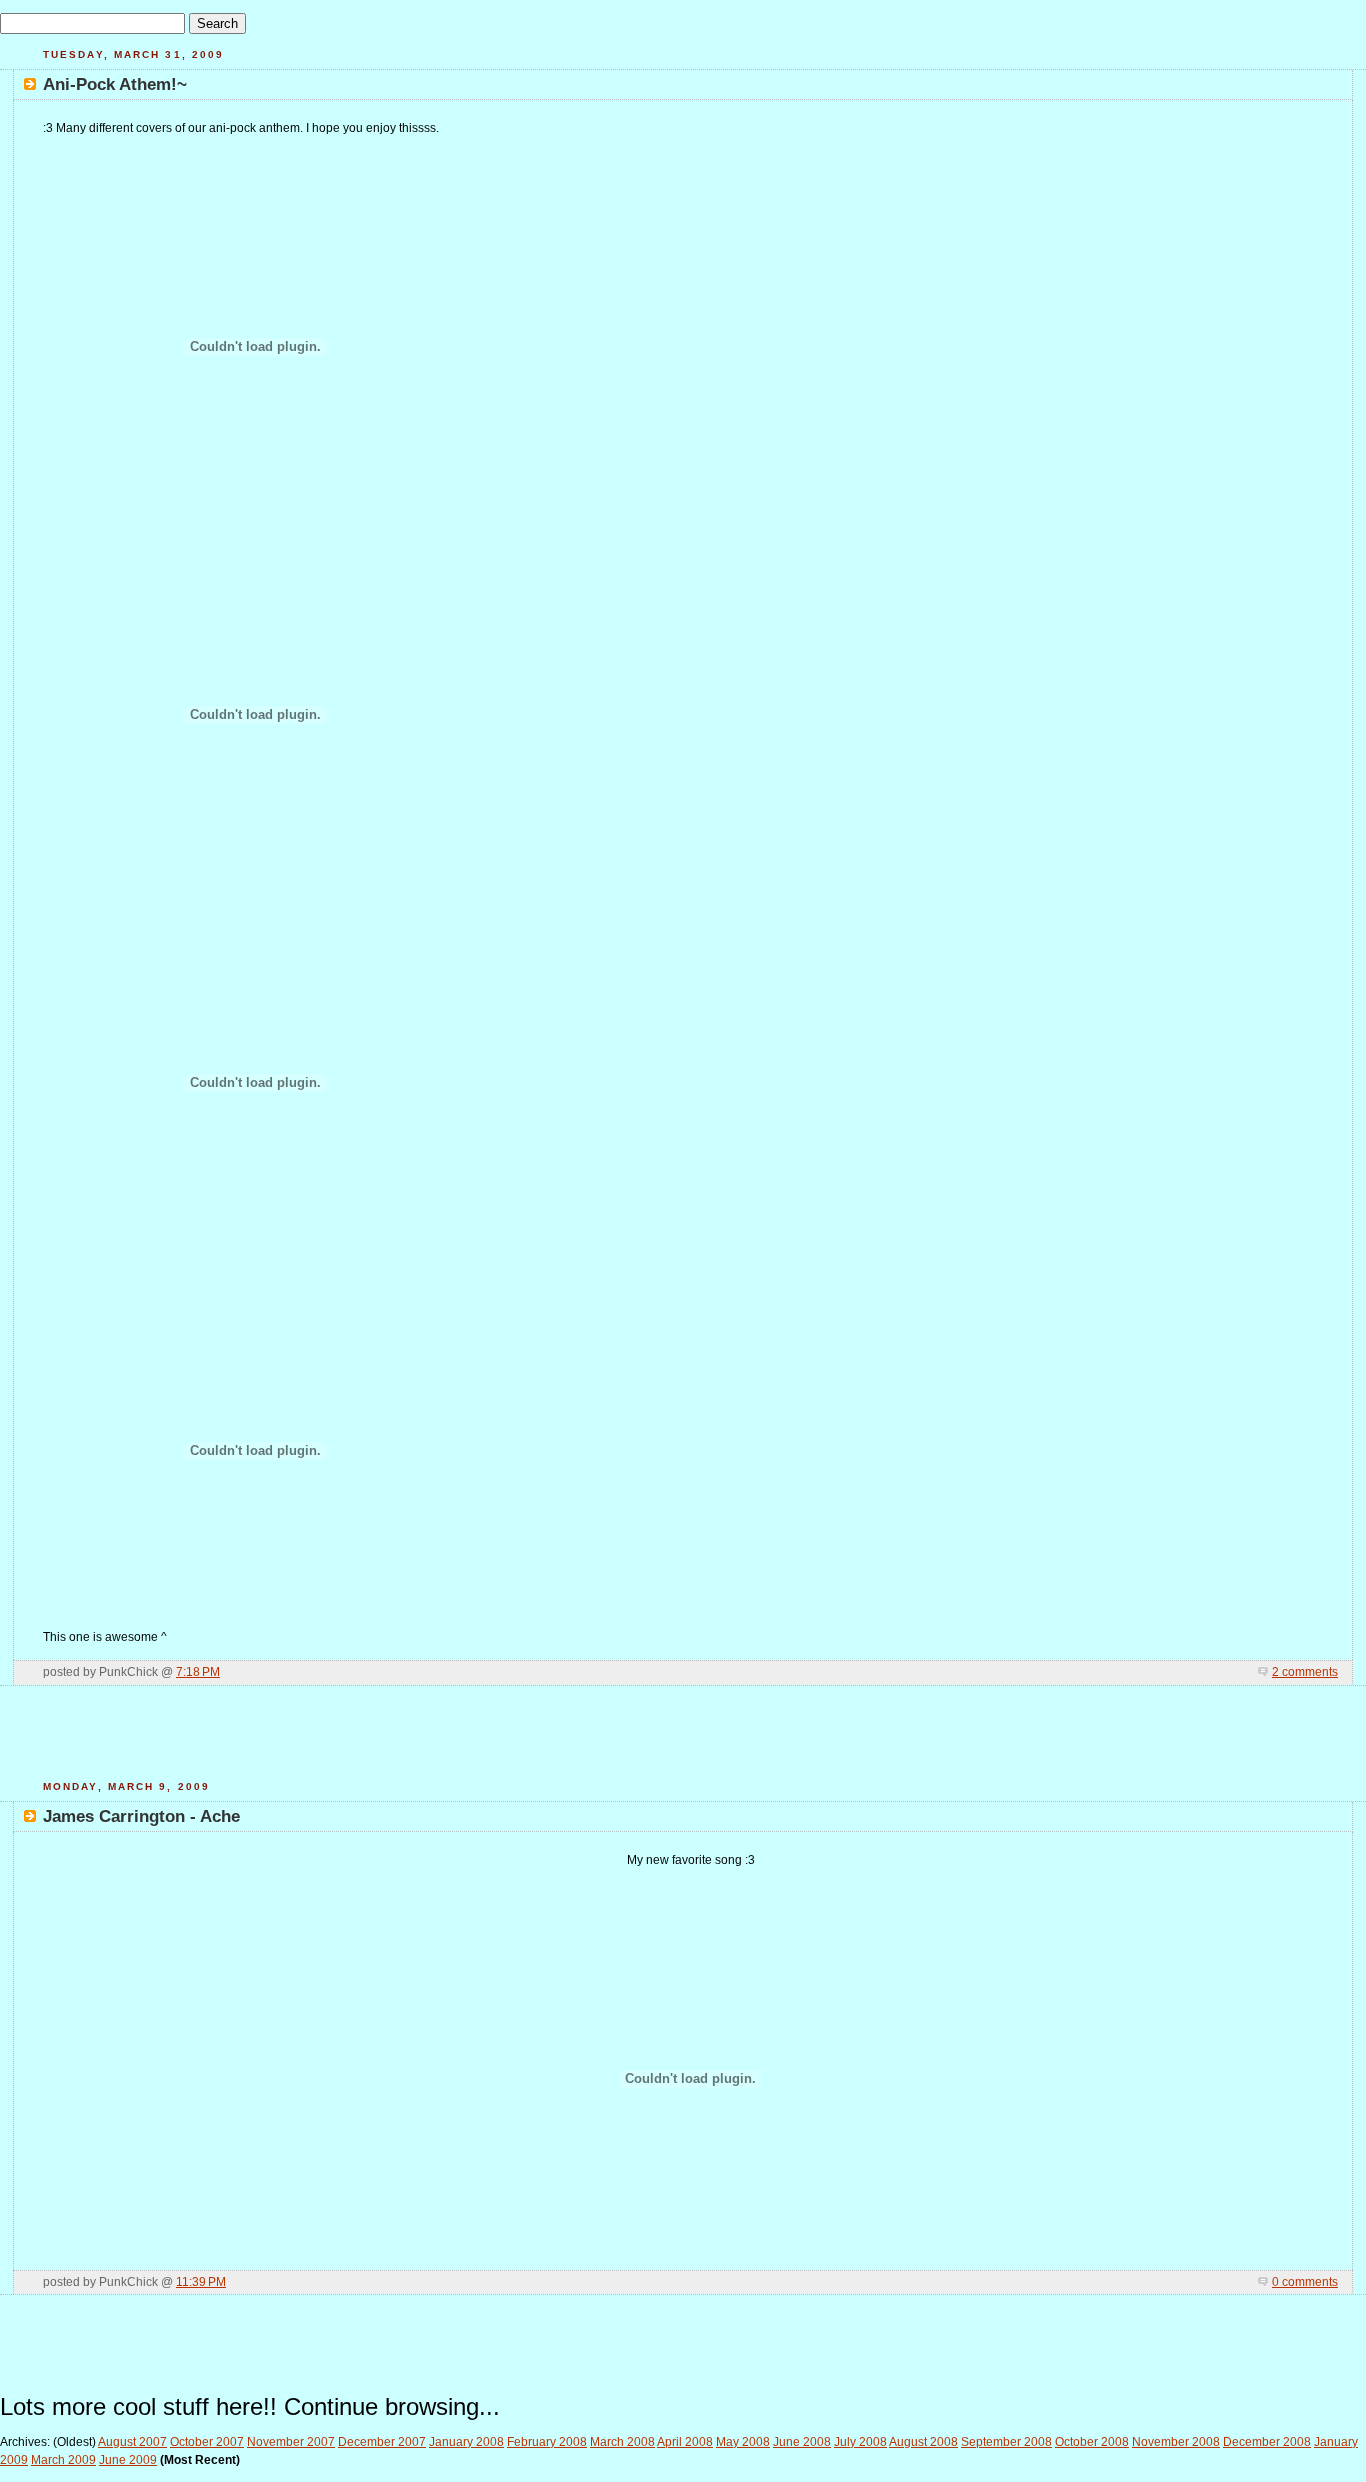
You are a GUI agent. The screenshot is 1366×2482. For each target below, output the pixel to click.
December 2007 (382, 2442)
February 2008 (547, 2442)
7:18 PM (198, 1672)
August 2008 (923, 2442)
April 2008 (685, 2442)
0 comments (1305, 2282)
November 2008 (1176, 2442)
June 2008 (802, 2442)
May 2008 (743, 2442)
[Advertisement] (683, 1741)
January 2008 (466, 2442)
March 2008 (622, 2442)
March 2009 (63, 2460)
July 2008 (860, 2442)
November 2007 (291, 2442)
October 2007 (207, 2442)
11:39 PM (201, 2282)
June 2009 (128, 2460)
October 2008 (1092, 2442)
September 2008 (1006, 2442)
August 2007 (132, 2442)
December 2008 (1267, 2442)
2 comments (1305, 1672)
